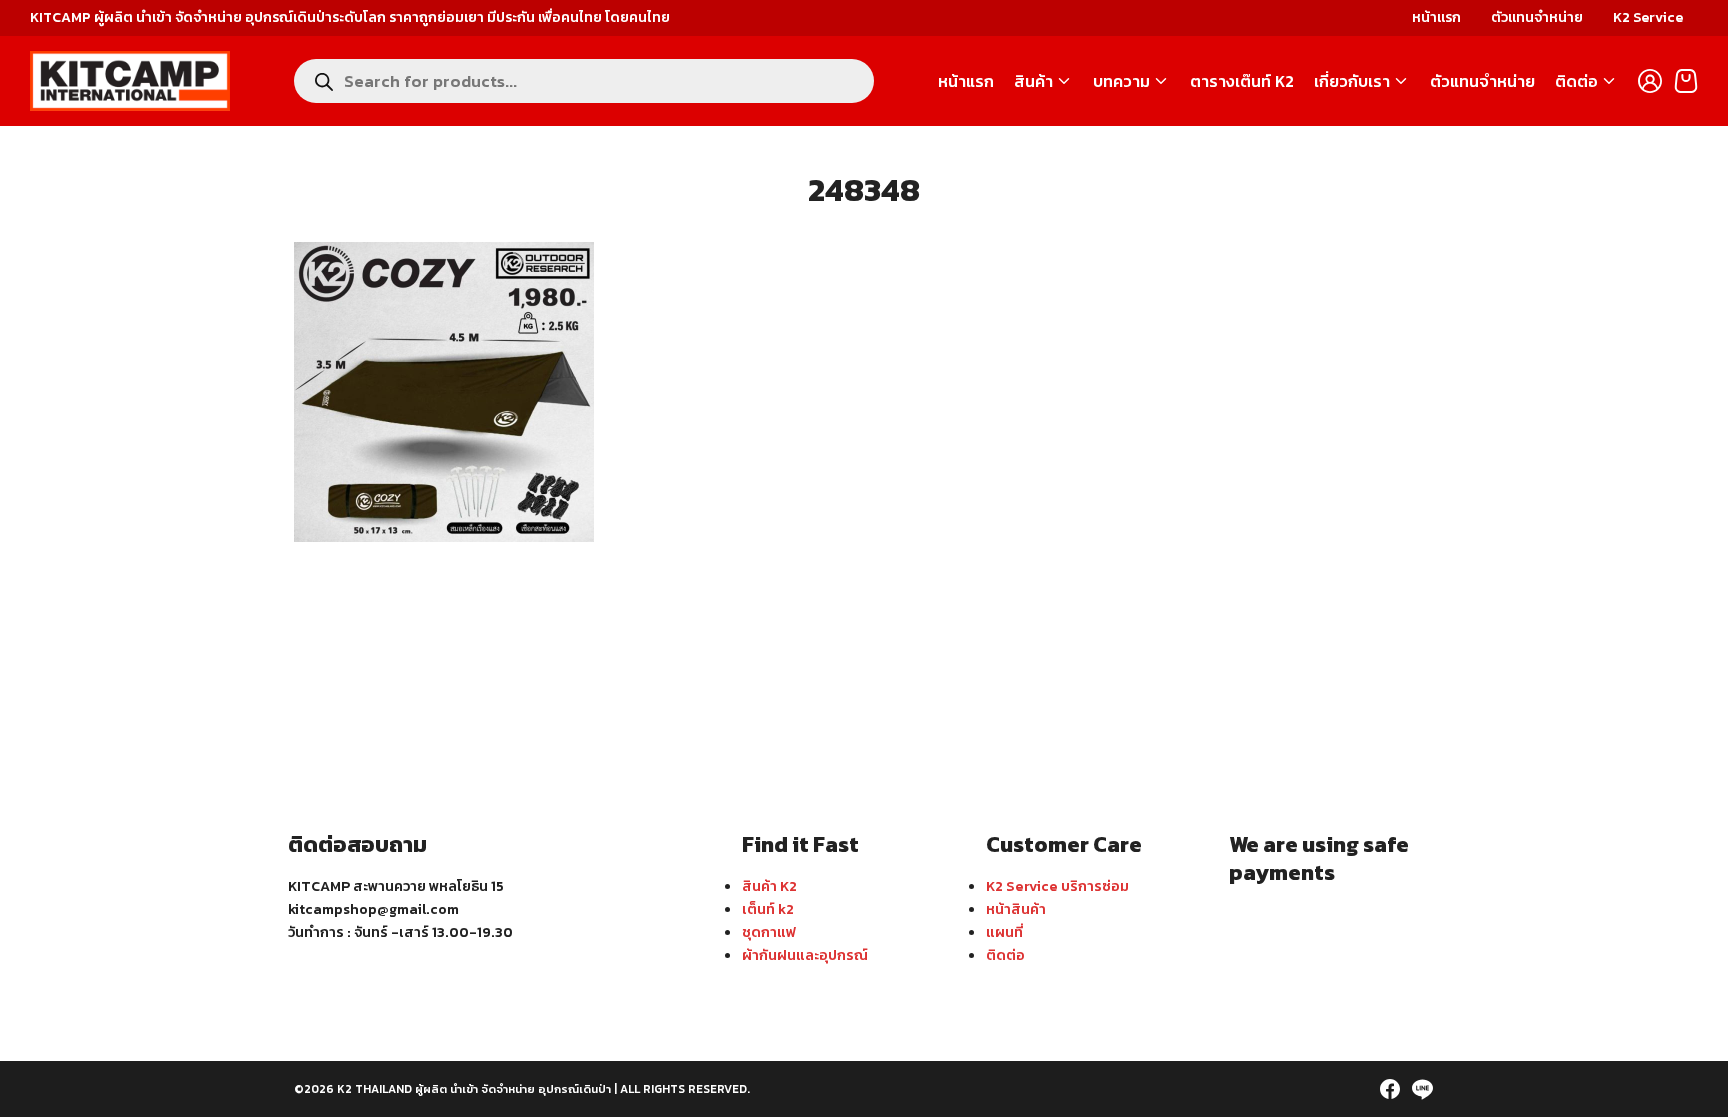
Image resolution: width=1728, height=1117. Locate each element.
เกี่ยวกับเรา (1352, 81)
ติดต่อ (1576, 81)
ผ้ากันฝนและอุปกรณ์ (805, 955)
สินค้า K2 (769, 886)
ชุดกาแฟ (769, 932)
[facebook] (1390, 1089)
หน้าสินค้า (1016, 909)
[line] (1422, 1089)
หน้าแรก (1436, 17)
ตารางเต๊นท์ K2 (1242, 81)
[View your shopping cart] (1686, 81)
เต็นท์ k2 (768, 909)
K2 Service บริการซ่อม (1057, 886)
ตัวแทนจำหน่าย (1537, 17)
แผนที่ (1004, 932)
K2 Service (1648, 17)
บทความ (1121, 81)
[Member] (1650, 81)
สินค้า (1033, 81)
